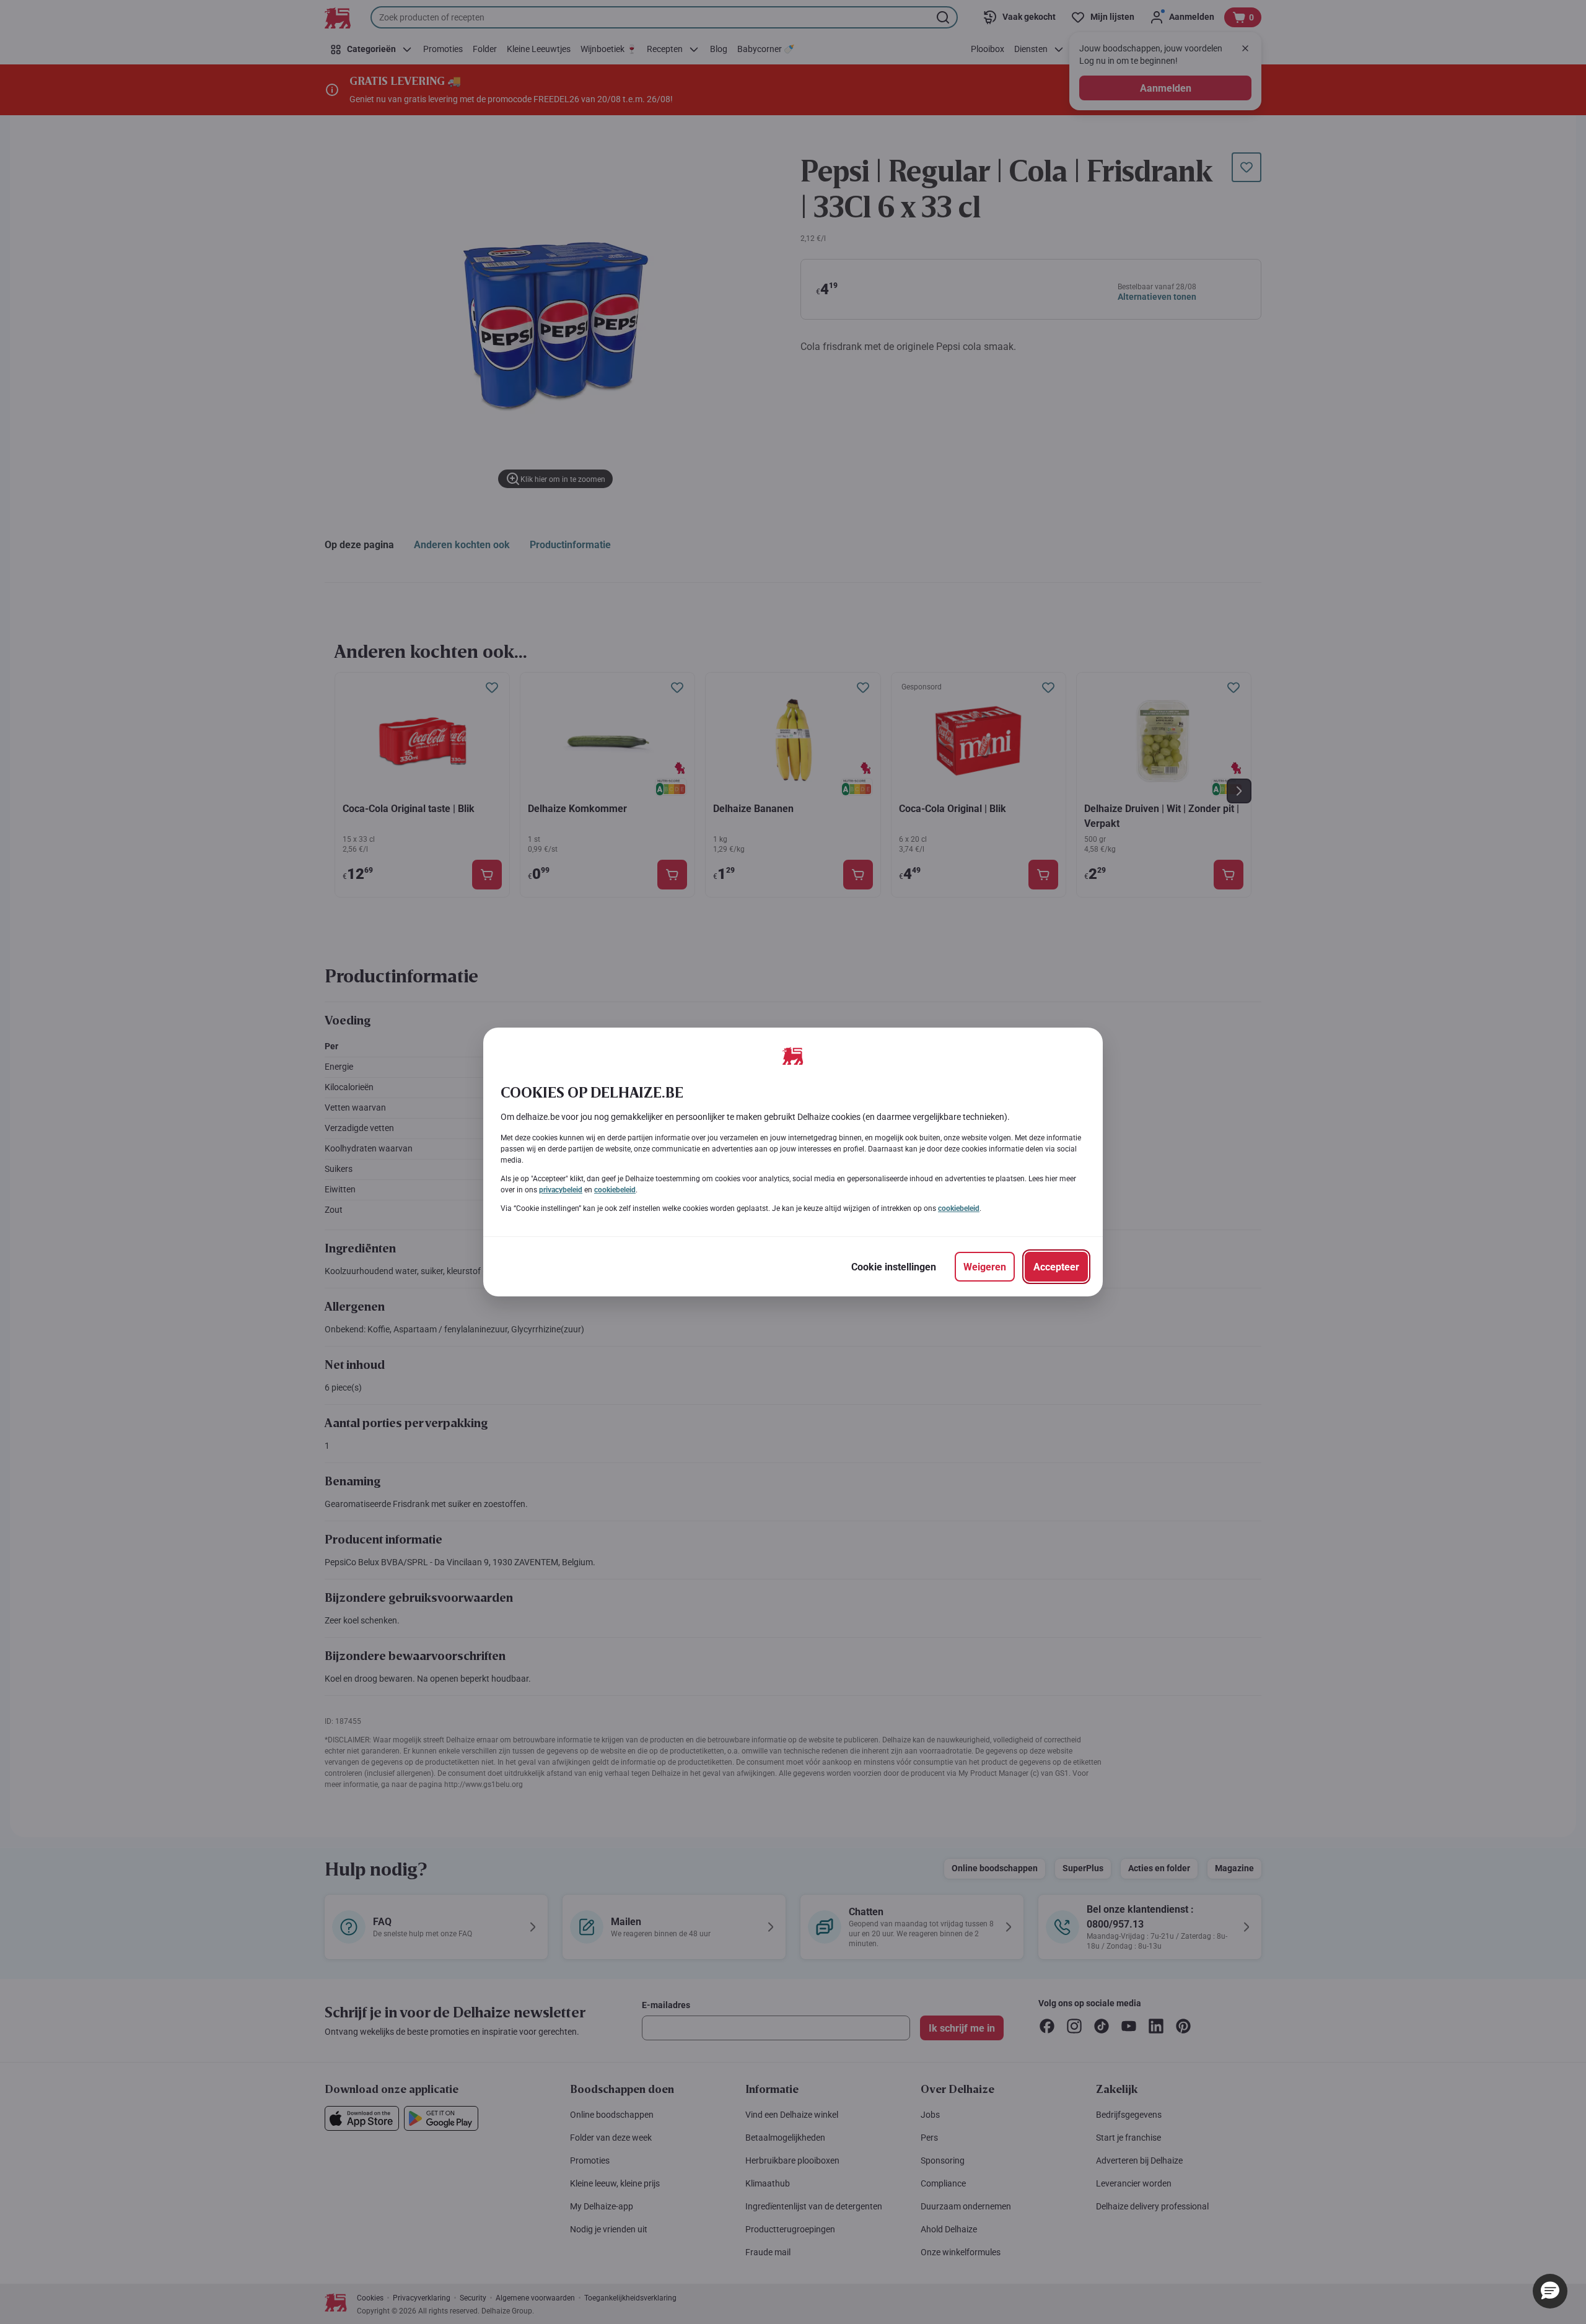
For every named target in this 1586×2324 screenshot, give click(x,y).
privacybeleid (561, 1190)
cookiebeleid (615, 1190)
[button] (1550, 2291)
